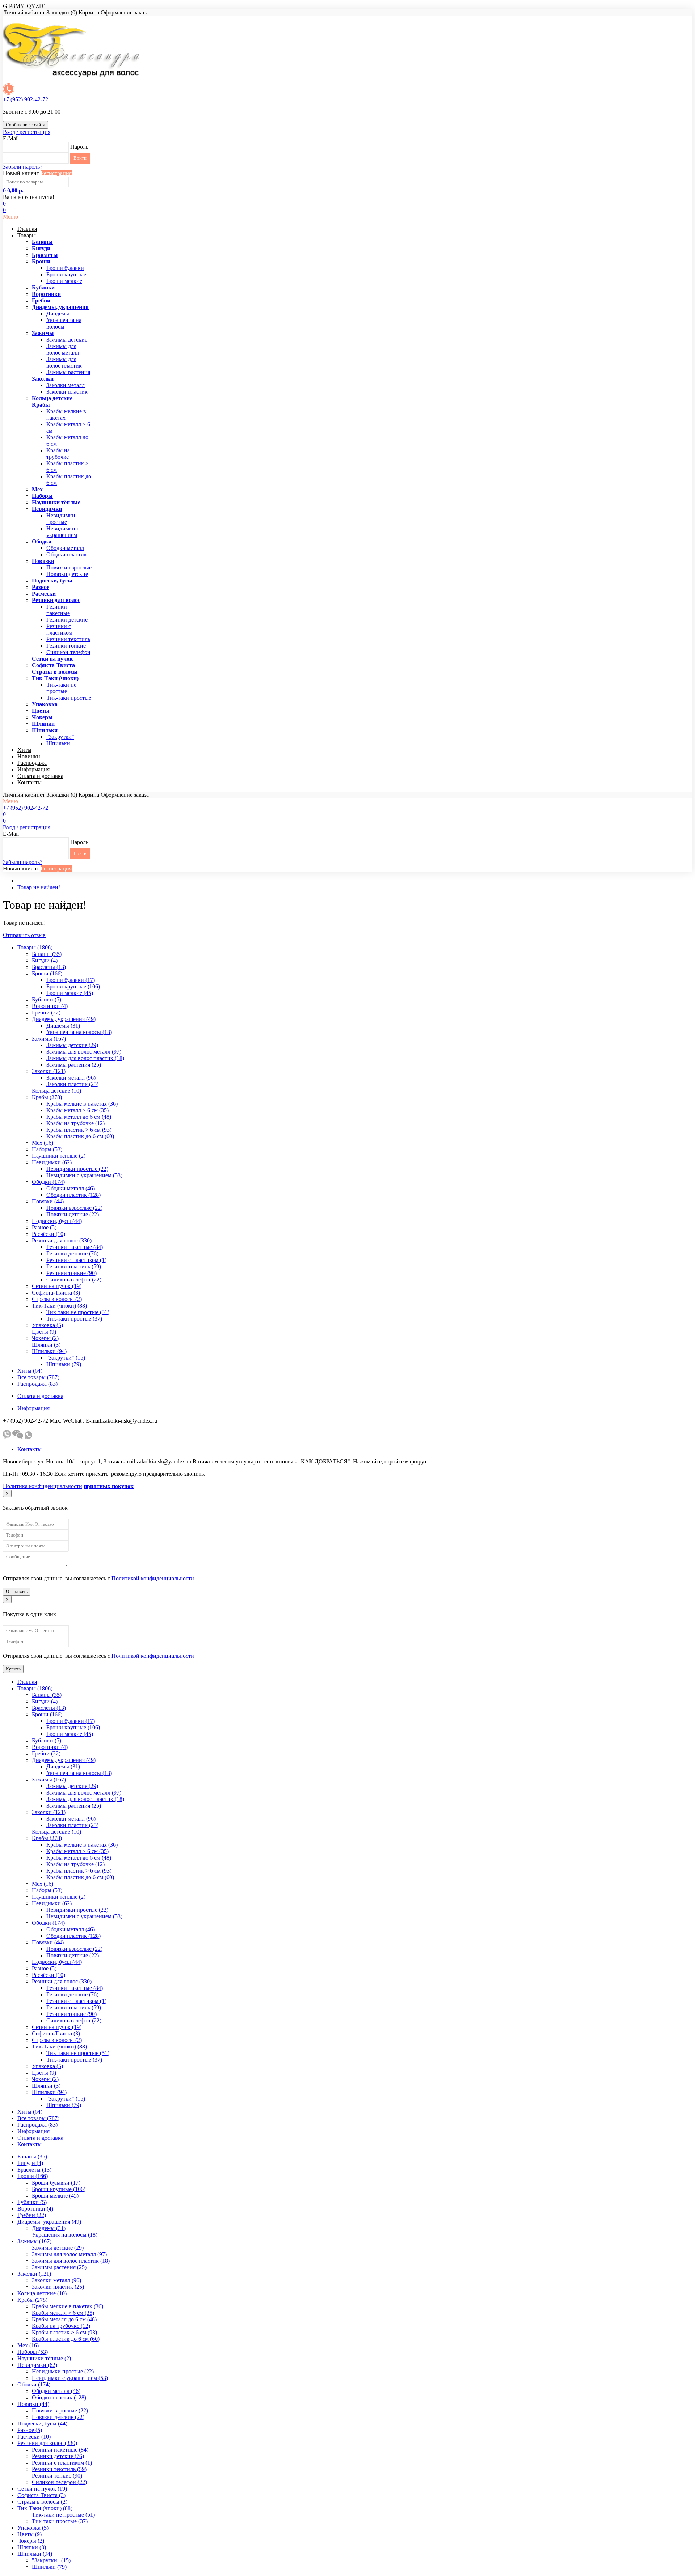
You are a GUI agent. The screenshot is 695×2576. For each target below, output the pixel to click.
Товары (27, 235)
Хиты (24, 750)
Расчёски (44, 594)
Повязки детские (67, 574)
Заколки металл (66, 385)
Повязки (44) (48, 1201)
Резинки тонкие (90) (71, 1273)
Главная (27, 229)
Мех (37, 489)
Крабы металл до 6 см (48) (79, 1117)
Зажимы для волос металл (63, 349)
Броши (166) (47, 973)
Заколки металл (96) (71, 1078)
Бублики (43, 287)
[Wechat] (18, 1437)
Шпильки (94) (49, 1351)
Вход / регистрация (27, 132)
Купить (13, 1669)
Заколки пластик (67, 392)
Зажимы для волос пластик (64, 362)
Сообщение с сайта (26, 125)
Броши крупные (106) (73, 986)
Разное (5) (44, 1227)
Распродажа (32, 763)
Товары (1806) (35, 947)
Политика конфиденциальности (43, 1486)
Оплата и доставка (40, 776)
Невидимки (47, 509)
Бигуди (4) (45, 960)
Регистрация (56, 173)
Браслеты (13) (49, 967)
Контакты (30, 782)
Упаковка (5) (47, 1325)
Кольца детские (52, 398)
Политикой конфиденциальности (153, 1578)
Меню (10, 217)
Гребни (41, 300)
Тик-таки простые (69, 698)
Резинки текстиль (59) (74, 1266)
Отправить (17, 1591)
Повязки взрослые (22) (74, 1208)
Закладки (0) (62, 12)
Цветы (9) (44, 1332)
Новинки (29, 756)
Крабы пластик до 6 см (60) (80, 1136)
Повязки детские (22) (73, 1214)
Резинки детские (67, 620)
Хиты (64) (30, 1371)
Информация (33, 769)
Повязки (43, 561)
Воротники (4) (50, 1006)
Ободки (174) (48, 1182)
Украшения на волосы (64, 323)
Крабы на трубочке (58, 454)
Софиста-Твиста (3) (56, 1293)
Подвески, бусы (52, 581)
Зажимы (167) (49, 1039)
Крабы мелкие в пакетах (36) (82, 1104)
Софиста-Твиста (53, 665)
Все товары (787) (38, 1377)
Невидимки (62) (52, 1162)
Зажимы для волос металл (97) (84, 1052)
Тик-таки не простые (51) (78, 1312)
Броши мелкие (64, 281)
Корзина (89, 12)
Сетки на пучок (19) (57, 1286)
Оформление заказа (125, 12)
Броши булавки (65, 268)
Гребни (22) (46, 1012)
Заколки (43, 379)
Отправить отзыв (24, 935)
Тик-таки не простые (61, 688)
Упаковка (45, 704)
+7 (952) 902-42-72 (26, 99)
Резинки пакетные (58, 610)
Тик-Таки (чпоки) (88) (59, 1306)
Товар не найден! (39, 887)
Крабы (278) (47, 1097)
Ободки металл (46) (71, 1188)
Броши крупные (66, 274)
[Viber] (7, 1437)
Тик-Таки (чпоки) (55, 678)
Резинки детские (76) (72, 1253)
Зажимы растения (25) (74, 1065)
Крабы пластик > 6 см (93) (79, 1130)
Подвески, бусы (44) (57, 1221)
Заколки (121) (49, 1071)
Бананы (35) (47, 954)
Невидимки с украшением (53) (84, 1175)
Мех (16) (43, 1143)
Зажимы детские (67, 340)
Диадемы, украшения (60, 307)
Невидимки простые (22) (77, 1169)
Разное (41, 587)
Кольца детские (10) (56, 1091)
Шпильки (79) (64, 1364)
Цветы (41, 711)
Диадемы (58, 313)
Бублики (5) (47, 999)
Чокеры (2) (45, 1338)
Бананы (42, 242)
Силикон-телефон (68, 652)
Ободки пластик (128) (73, 1195)
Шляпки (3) (46, 1345)
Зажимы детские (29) (72, 1045)
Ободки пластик (67, 554)
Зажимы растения (68, 372)
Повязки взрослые (69, 567)
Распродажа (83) (37, 1384)
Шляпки (43, 724)
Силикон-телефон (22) (74, 1279)
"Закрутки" (60, 737)
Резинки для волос (56, 600)
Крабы (41, 405)
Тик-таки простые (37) (74, 1319)
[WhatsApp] (28, 1437)
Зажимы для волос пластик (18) (85, 1058)
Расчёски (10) (49, 1234)
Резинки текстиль (68, 639)
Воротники (46, 294)
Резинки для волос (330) (62, 1240)
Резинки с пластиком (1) (76, 1260)
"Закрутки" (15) (66, 1358)
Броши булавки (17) (71, 980)
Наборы (42, 496)
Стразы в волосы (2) (57, 1299)
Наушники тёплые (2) (59, 1156)
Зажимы (43, 333)
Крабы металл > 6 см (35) (77, 1110)
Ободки (42, 541)
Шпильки (45, 730)
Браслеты (45, 255)
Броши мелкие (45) (70, 993)
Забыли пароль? (23, 167)
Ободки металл (65, 548)
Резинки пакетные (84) (75, 1247)
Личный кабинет (24, 12)
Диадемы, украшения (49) (64, 1019)
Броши (41, 261)
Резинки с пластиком (59, 629)
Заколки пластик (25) (72, 1084)
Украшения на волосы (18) (79, 1032)
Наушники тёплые (56, 502)
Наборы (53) (47, 1149)
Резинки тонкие (66, 646)
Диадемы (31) (63, 1026)
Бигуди (41, 248)
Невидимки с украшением (63, 532)
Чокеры (42, 717)
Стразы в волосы (55, 672)
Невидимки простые (61, 519)
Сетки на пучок (52, 659)
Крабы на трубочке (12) (75, 1123)
